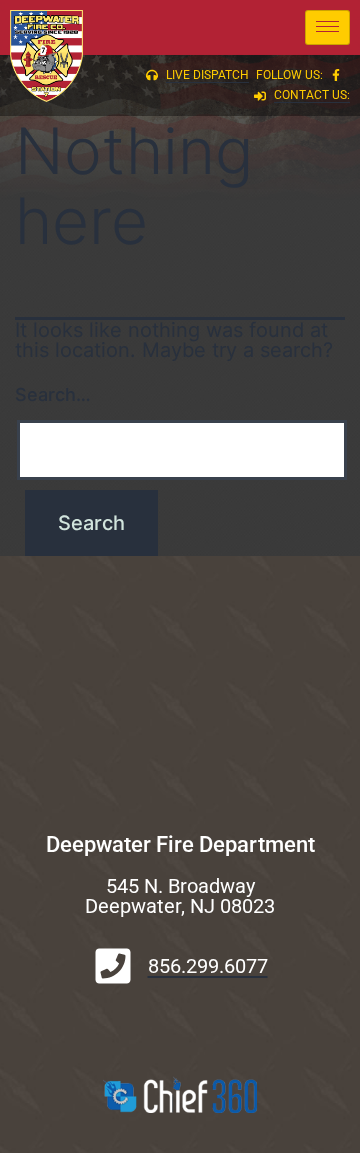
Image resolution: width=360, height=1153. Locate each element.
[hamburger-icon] (327, 27)
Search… (53, 394)
